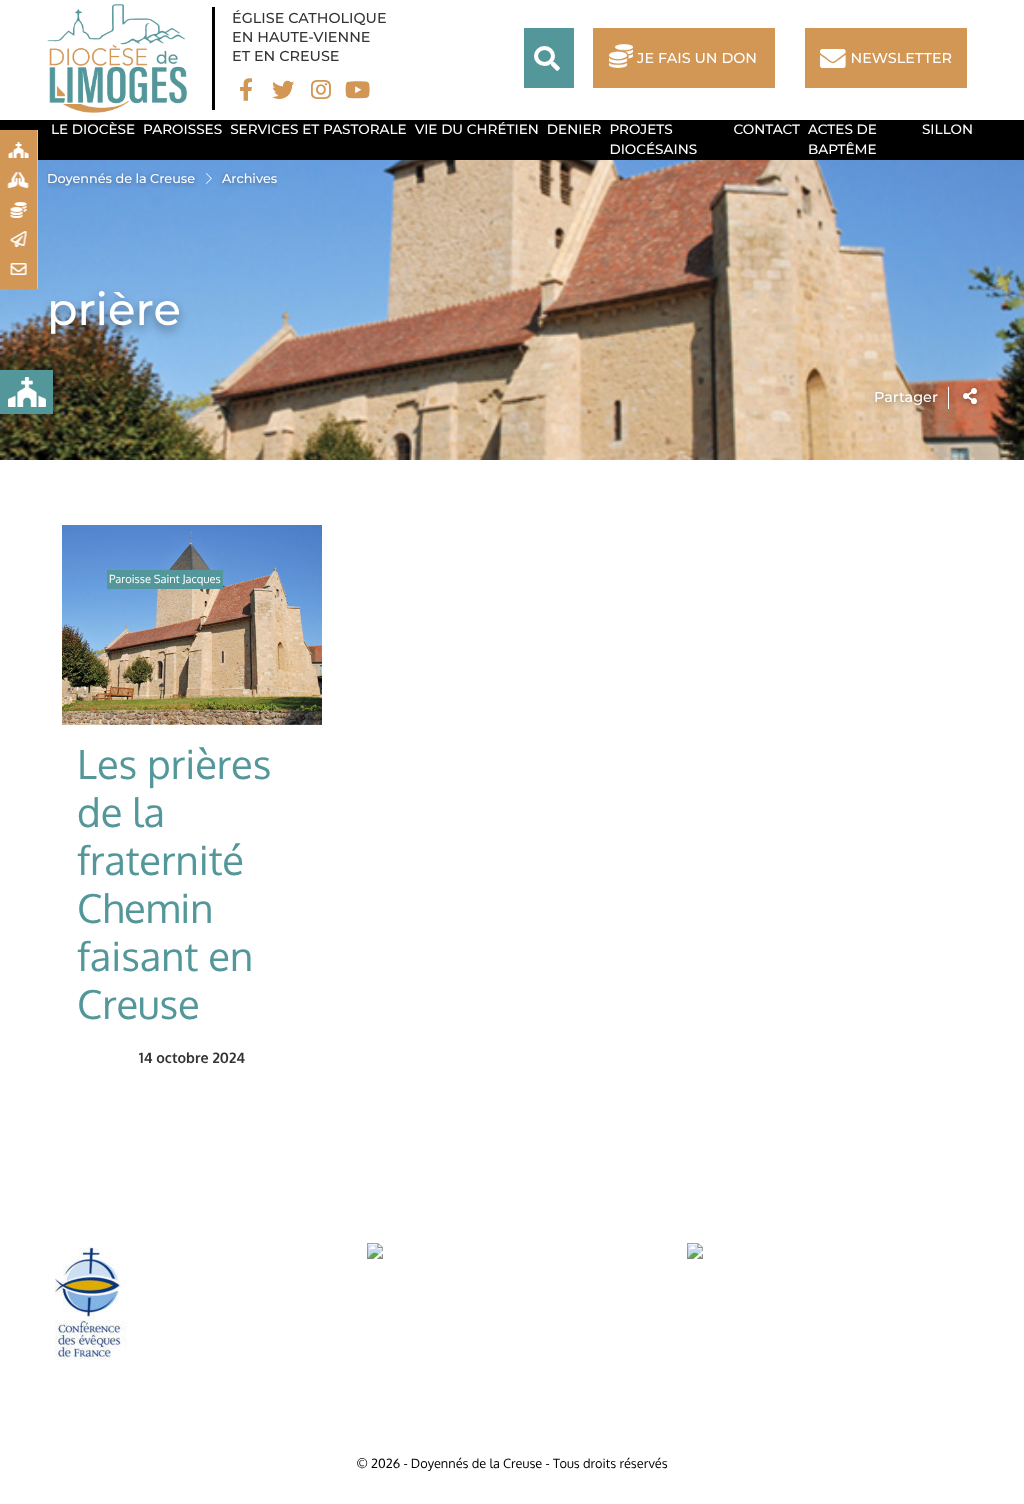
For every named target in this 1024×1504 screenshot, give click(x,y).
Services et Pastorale (318, 130)
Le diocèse (93, 130)
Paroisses (182, 130)
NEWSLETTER (901, 58)
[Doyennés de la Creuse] (122, 58)
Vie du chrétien (477, 130)
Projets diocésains (653, 140)
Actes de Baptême (842, 140)
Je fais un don (697, 58)
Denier (574, 130)
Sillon (947, 130)
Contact (767, 130)
